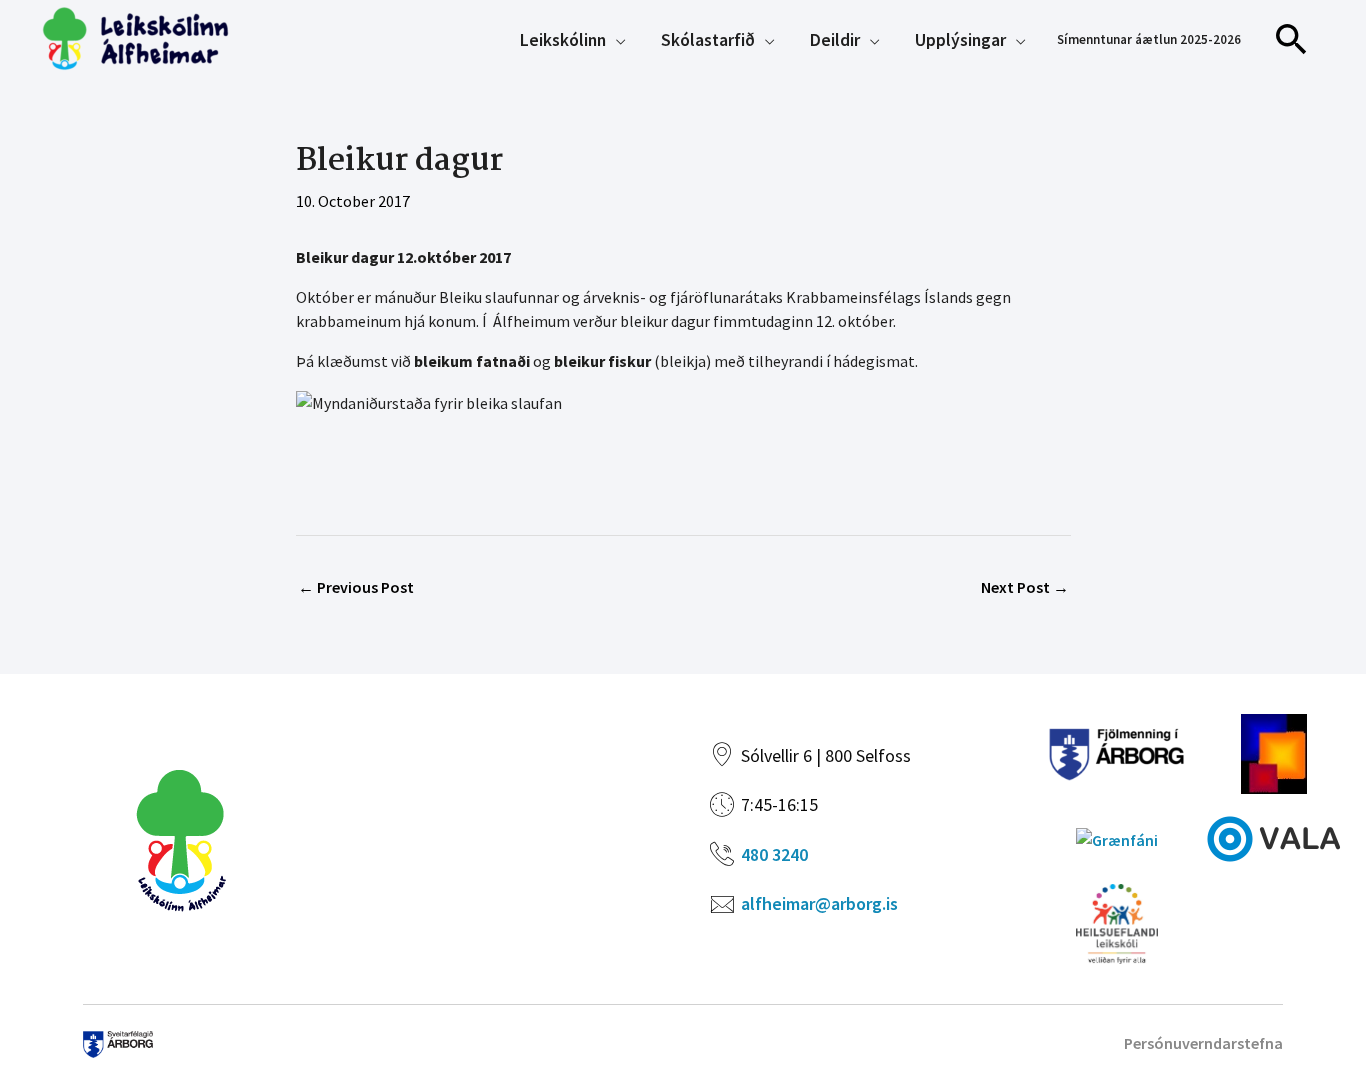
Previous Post (356, 587)
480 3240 (774, 854)
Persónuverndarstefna (1203, 1043)
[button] (1292, 40)
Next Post (1025, 587)
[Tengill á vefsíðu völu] (1274, 837)
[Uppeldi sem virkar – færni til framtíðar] (1274, 752)
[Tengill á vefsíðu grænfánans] (1117, 838)
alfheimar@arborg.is (819, 903)
